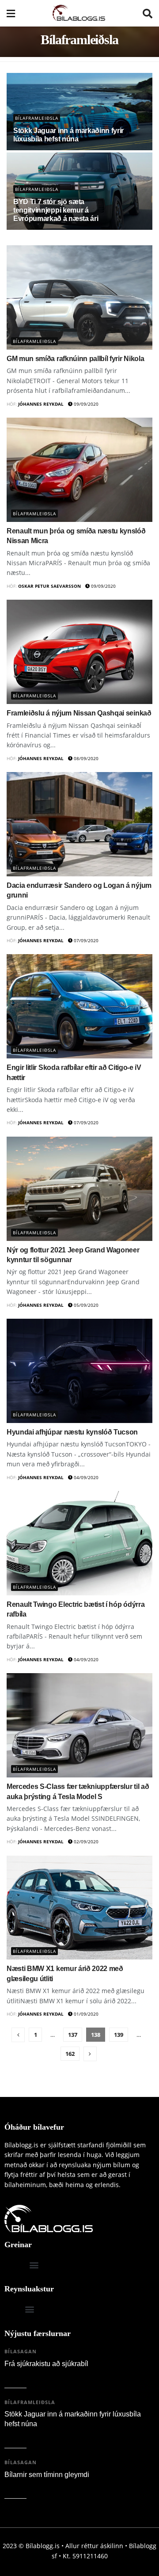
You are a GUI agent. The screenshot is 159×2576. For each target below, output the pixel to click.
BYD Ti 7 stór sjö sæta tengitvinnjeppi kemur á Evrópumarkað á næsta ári (56, 210)
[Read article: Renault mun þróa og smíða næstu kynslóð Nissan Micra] (79, 470)
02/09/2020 (85, 1842)
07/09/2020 (85, 940)
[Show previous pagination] (18, 2035)
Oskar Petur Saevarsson (49, 586)
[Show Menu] (11, 13)
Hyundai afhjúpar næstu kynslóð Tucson (72, 1432)
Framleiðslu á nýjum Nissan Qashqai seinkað (79, 713)
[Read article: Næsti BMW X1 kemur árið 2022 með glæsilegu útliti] (79, 1908)
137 (73, 2035)
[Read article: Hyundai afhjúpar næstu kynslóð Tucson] (79, 1371)
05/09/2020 (85, 1305)
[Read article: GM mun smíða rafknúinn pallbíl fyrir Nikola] (79, 297)
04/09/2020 (85, 1477)
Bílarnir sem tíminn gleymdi (47, 2475)
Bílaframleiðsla (37, 118)
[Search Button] (148, 13)
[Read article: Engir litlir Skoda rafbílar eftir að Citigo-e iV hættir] (79, 1006)
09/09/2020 (85, 404)
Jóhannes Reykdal (41, 404)
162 (70, 2054)
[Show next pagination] (90, 2054)
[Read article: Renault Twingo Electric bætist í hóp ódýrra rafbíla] (79, 1543)
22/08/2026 (22, 2376)
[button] (34, 2265)
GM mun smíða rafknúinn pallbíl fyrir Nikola (75, 359)
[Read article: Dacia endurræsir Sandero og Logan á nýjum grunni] (79, 824)
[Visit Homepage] (79, 13)
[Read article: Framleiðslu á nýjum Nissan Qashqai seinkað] (79, 652)
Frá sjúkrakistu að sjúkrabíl (46, 2364)
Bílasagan (21, 2351)
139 (119, 2035)
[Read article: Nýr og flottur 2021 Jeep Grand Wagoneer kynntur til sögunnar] (79, 1189)
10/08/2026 (22, 2487)
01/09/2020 (85, 2014)
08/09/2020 (85, 758)
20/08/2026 (22, 2436)
